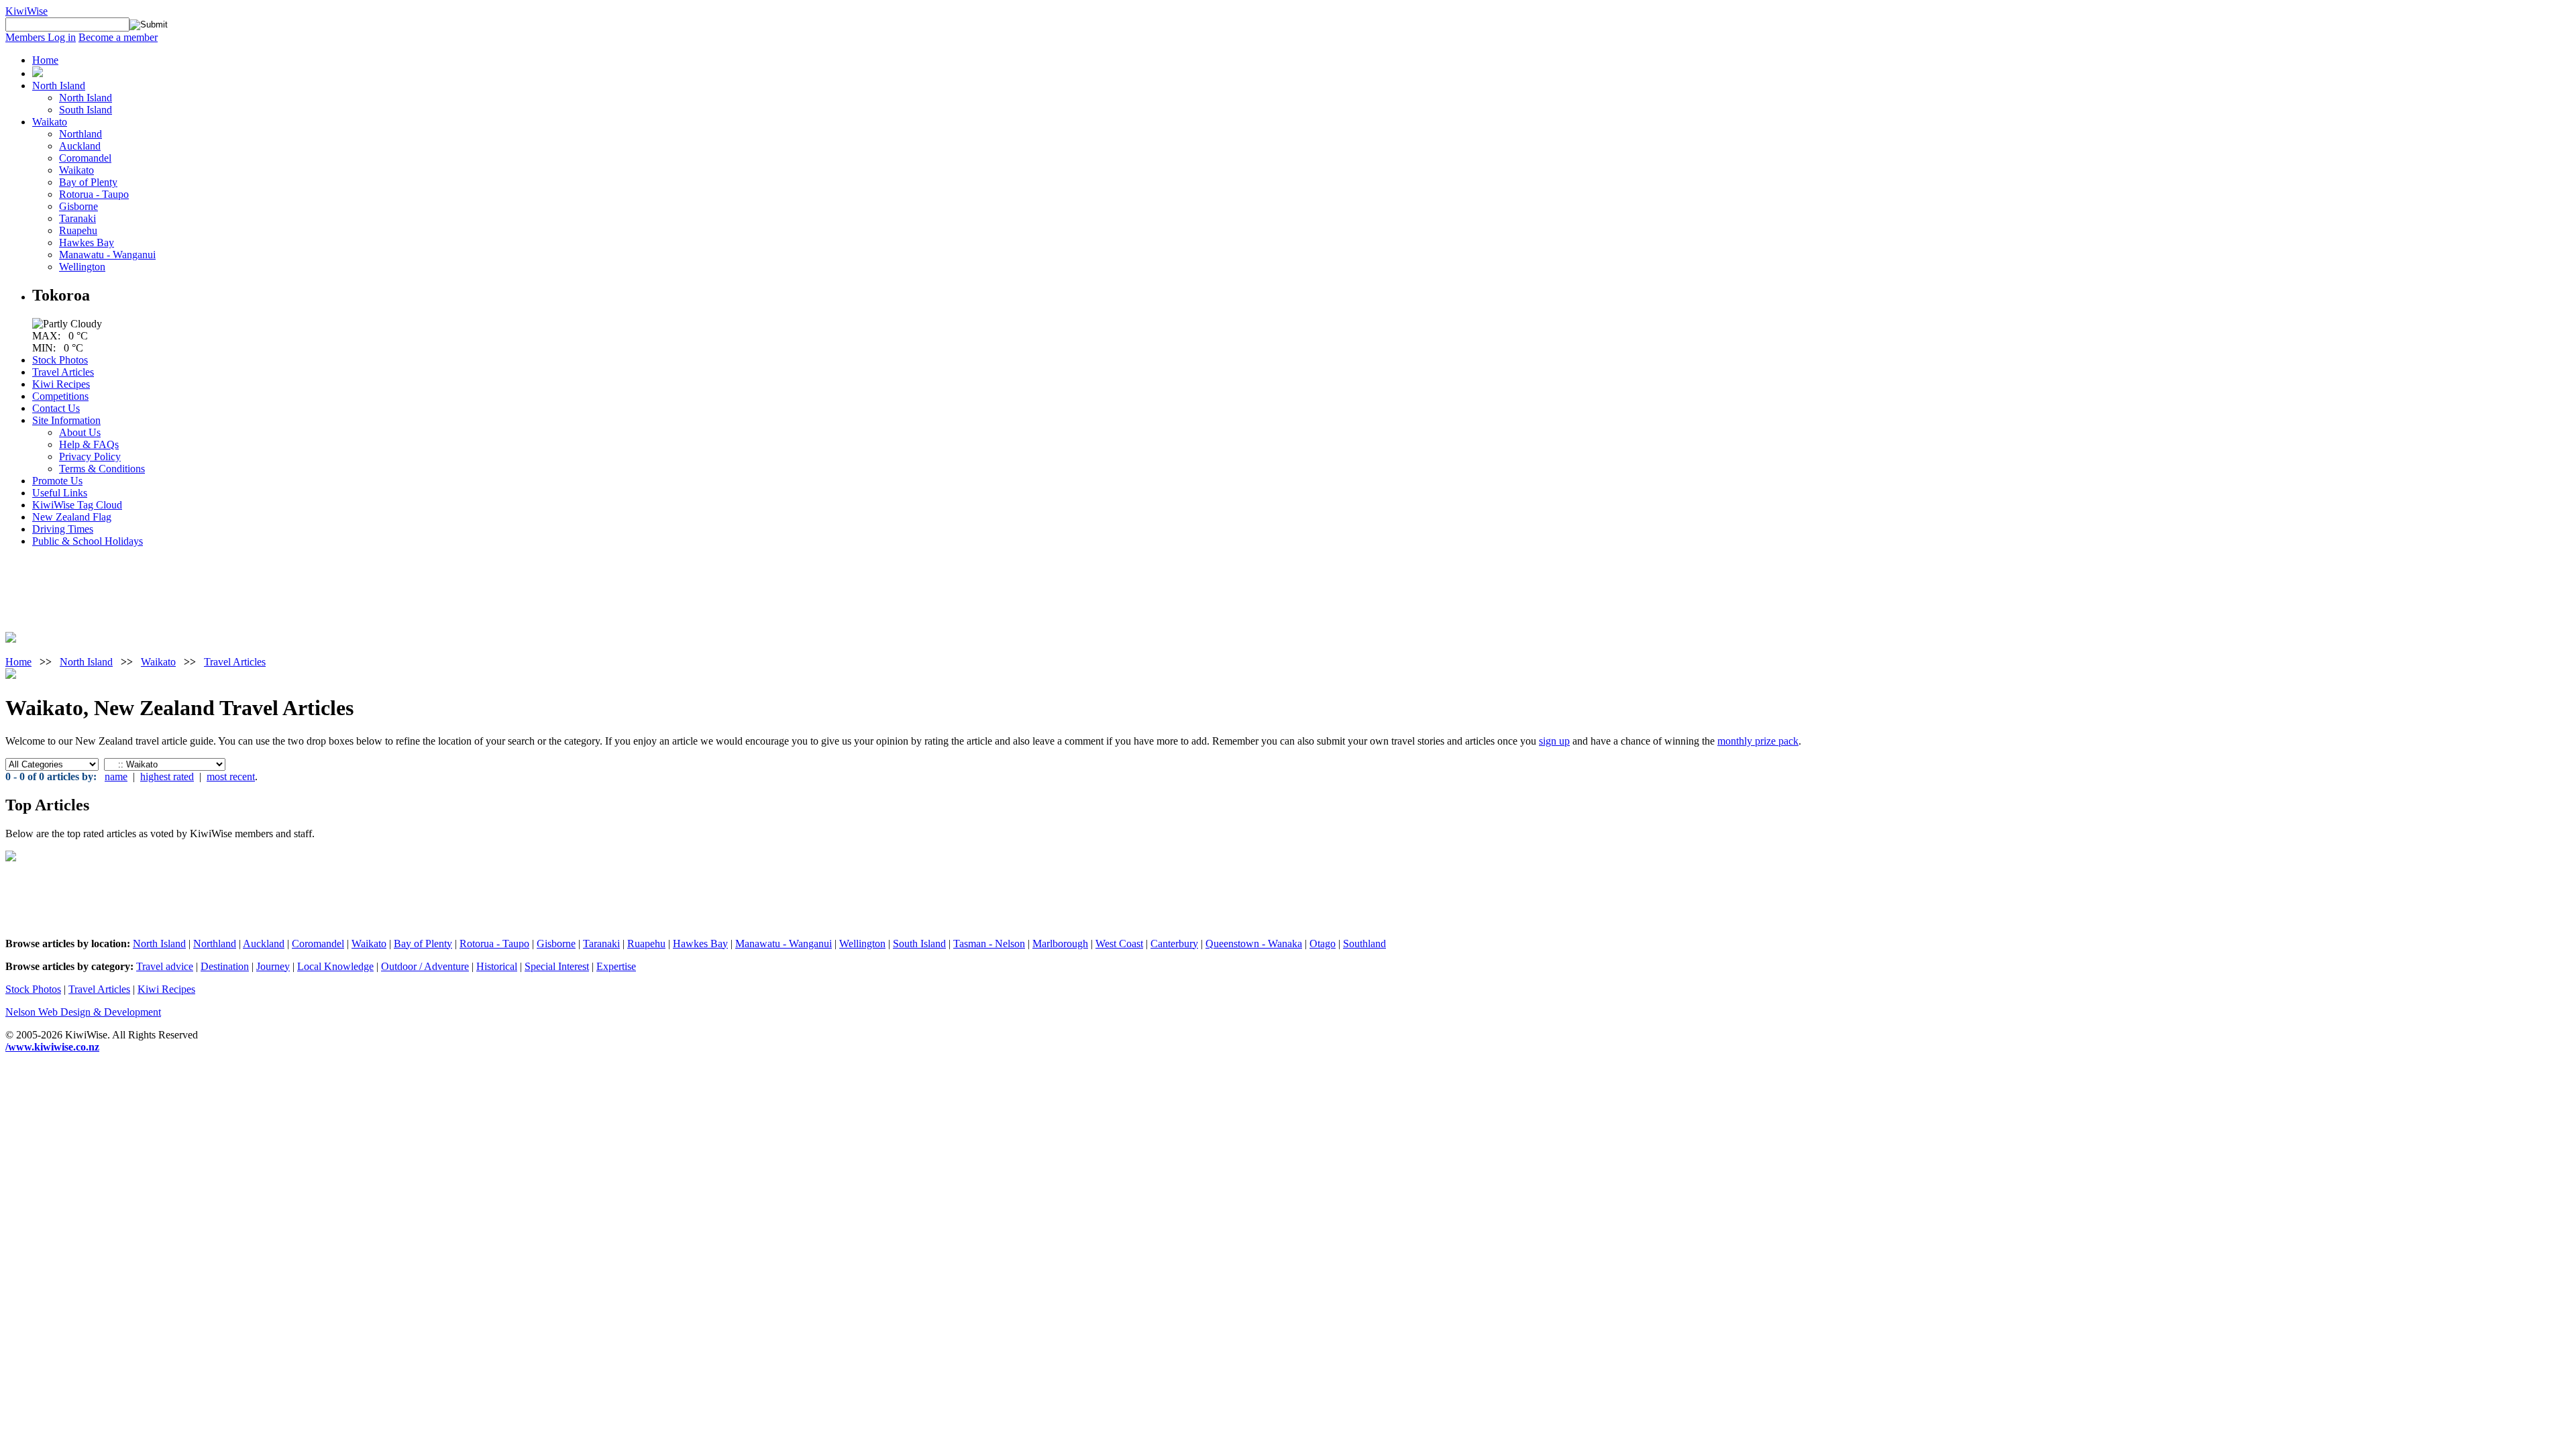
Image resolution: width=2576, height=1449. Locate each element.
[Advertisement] (46, 588)
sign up (1554, 741)
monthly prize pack (1758, 741)
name (116, 776)
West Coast (1119, 944)
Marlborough (1060, 944)
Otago (1323, 944)
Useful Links (60, 493)
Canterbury (1174, 944)
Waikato (50, 122)
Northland (80, 134)
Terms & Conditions (102, 469)
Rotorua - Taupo (94, 194)
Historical (497, 966)
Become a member (118, 37)
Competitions (60, 396)
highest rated (167, 776)
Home (45, 60)
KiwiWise (26, 11)
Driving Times (63, 529)
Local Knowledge (335, 966)
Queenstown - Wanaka (1254, 944)
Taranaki (77, 218)
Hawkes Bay (87, 243)
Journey (273, 966)
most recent (231, 776)
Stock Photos (60, 360)
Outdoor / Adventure (425, 966)
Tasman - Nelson (989, 944)
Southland (1364, 944)
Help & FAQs (89, 444)
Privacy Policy (90, 457)
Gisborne (78, 206)
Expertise (616, 966)
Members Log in (41, 37)
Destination (225, 966)
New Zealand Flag (72, 517)
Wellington (82, 267)
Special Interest (557, 966)
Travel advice (165, 966)
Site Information (66, 420)
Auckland (80, 146)
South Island (86, 110)
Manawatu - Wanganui (107, 255)
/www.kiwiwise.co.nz (52, 1047)
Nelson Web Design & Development (83, 1012)
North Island (59, 86)
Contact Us (56, 408)
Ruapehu (78, 230)
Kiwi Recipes (61, 384)
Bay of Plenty (88, 182)
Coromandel (85, 158)
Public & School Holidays (88, 541)
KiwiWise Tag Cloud (77, 505)
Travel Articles (63, 372)
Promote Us (57, 481)
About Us (80, 432)
